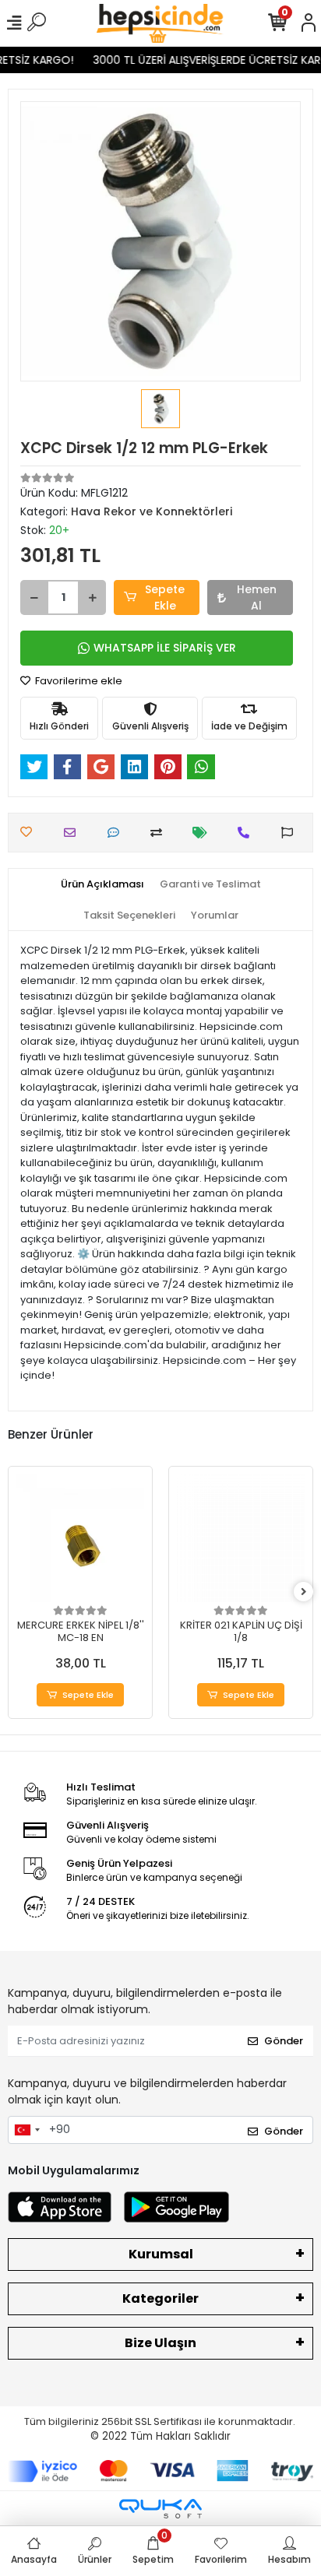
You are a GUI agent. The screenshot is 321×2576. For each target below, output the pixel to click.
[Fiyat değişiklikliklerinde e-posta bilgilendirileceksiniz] (204, 833)
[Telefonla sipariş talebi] (247, 833)
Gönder (284, 2041)
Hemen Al (257, 597)
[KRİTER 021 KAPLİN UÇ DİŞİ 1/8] (241, 1538)
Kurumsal (161, 2254)
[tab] (102, 884)
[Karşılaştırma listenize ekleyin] (160, 833)
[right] (304, 1592)
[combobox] (26, 2130)
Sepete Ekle (165, 597)
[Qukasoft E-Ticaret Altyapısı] (160, 2509)
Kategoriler (160, 2298)
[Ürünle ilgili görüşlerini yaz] (117, 833)
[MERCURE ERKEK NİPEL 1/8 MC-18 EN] (80, 1538)
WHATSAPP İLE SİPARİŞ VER (165, 648)
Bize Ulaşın (160, 2343)
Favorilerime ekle (78, 681)
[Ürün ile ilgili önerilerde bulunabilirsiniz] (291, 833)
